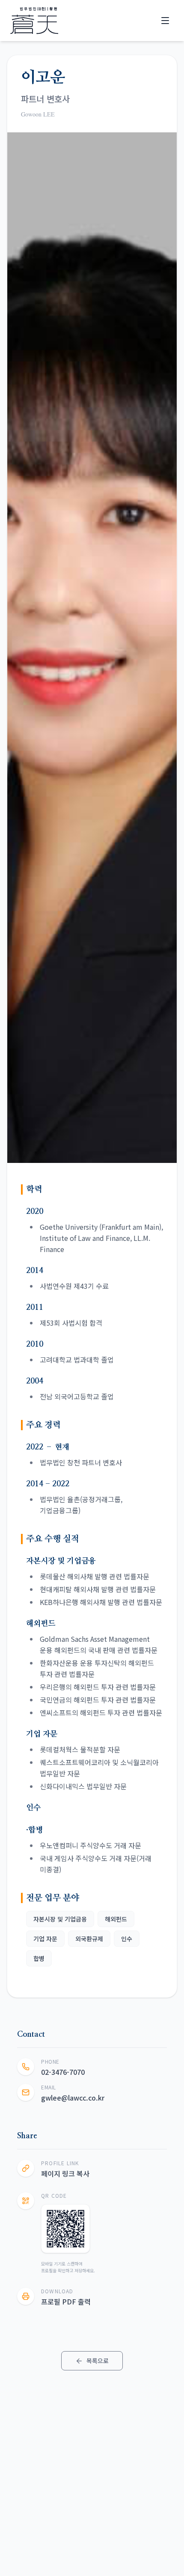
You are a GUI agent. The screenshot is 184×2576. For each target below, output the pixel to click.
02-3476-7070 (63, 2072)
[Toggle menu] (165, 21)
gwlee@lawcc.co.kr (73, 2098)
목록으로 (98, 2361)
